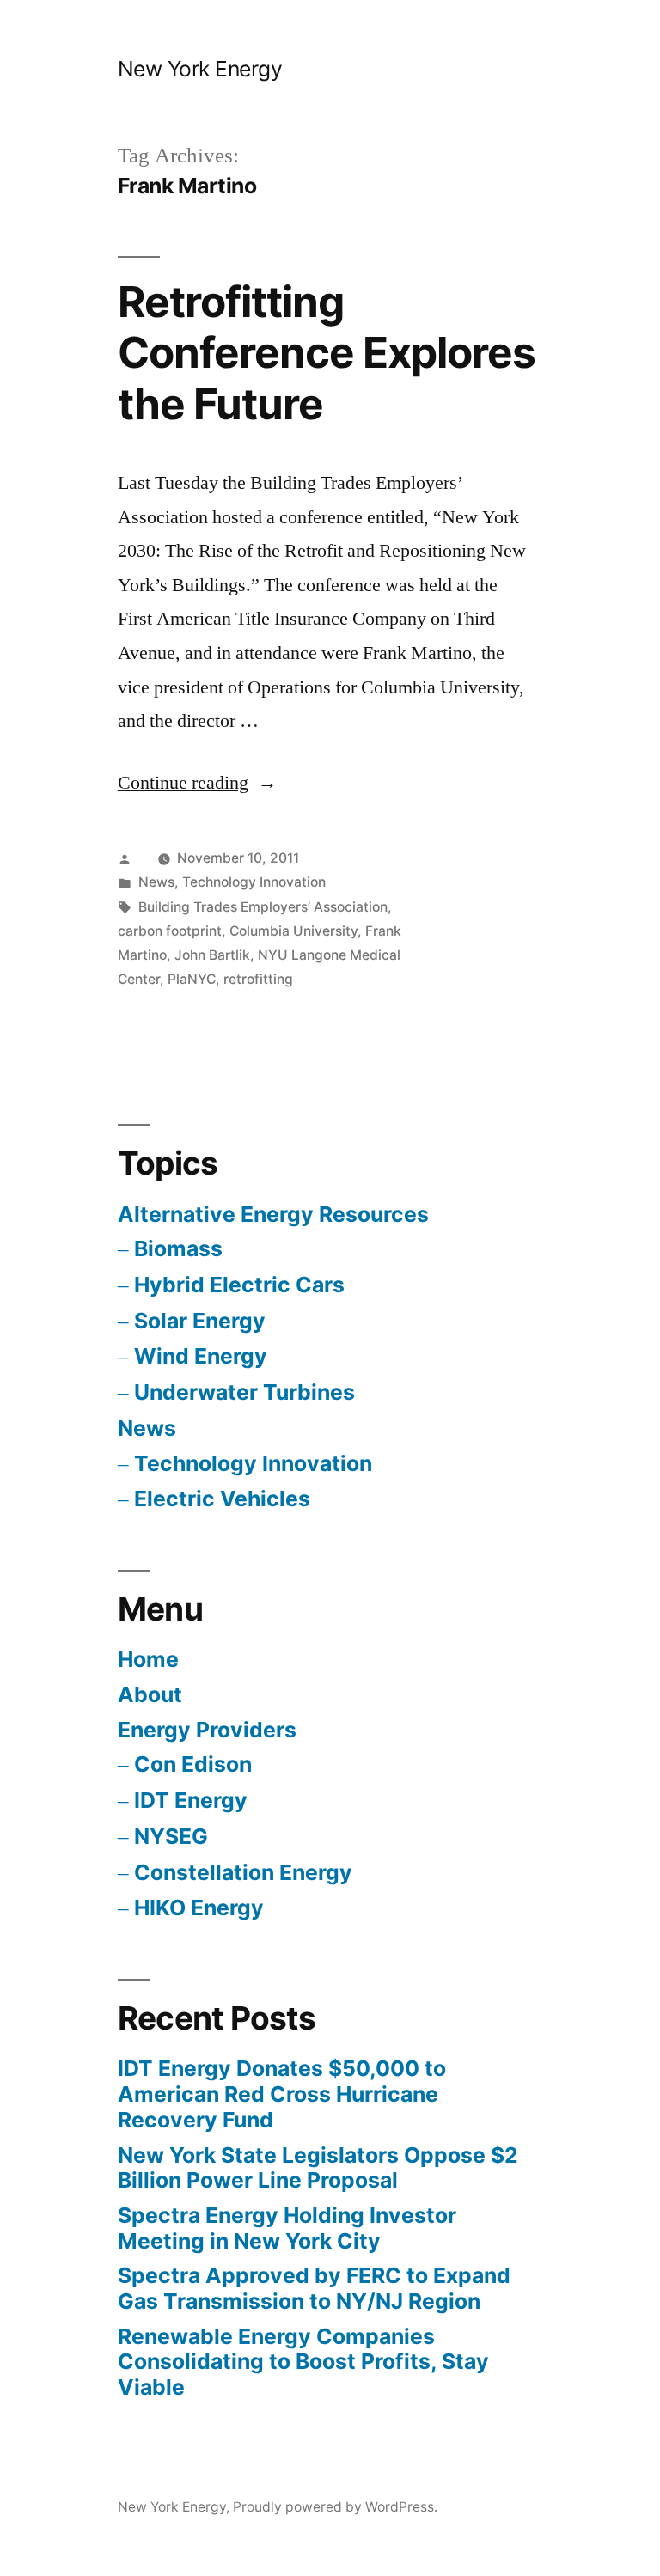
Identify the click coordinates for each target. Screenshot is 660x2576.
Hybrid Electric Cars (239, 1285)
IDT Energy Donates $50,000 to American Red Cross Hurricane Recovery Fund (282, 2094)
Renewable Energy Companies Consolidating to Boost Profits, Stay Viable (303, 2362)
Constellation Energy (243, 1872)
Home (148, 1659)
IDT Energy (191, 1800)
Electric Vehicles (222, 1499)
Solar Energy (200, 1321)
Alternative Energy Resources (273, 1214)
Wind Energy (201, 1356)
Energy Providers (207, 1730)
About (150, 1694)
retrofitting (258, 979)
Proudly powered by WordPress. (335, 2507)
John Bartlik (212, 955)
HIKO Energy (199, 1908)
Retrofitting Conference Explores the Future (327, 353)
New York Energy (200, 69)
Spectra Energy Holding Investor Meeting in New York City (287, 2228)
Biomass (178, 1248)
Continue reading (197, 783)
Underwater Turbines (244, 1392)
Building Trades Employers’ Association (263, 907)
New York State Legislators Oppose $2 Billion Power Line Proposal (318, 2168)
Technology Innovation (254, 882)
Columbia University (293, 931)
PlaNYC (192, 979)
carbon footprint (170, 931)
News (156, 882)
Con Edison (193, 1764)
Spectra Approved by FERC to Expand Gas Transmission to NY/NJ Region (314, 2288)
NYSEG (171, 1836)
